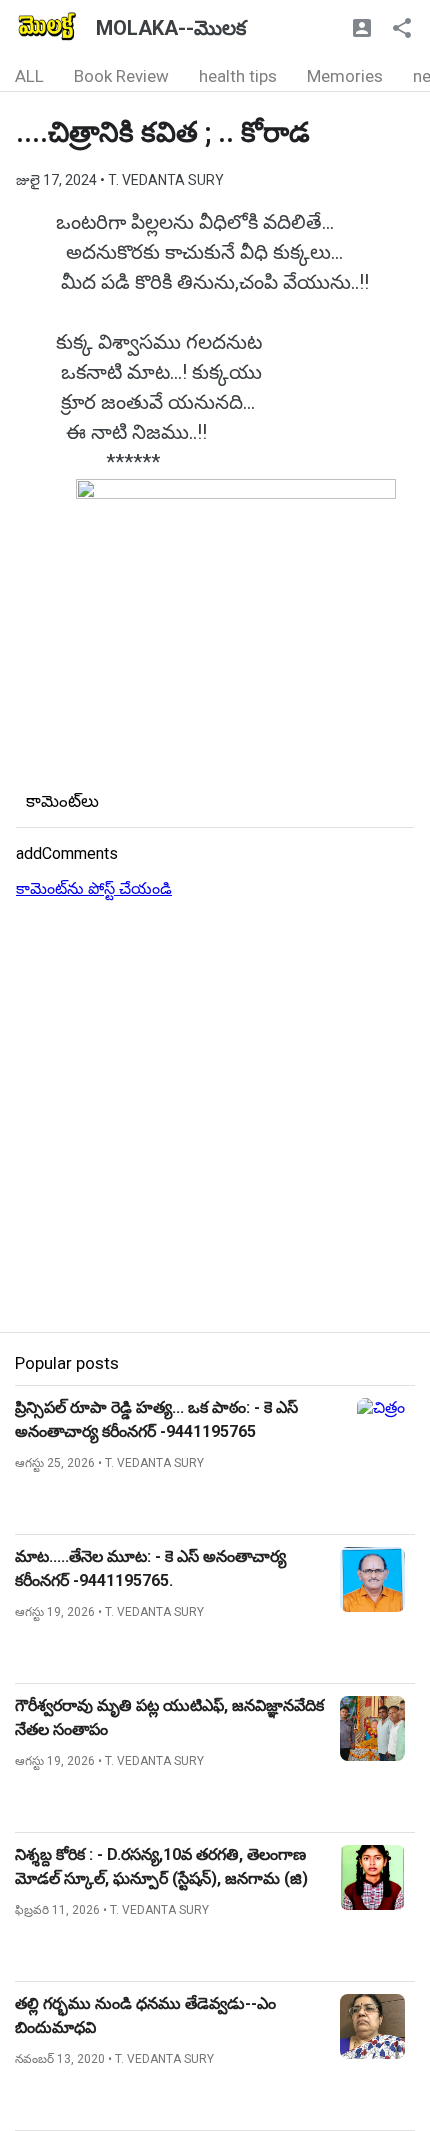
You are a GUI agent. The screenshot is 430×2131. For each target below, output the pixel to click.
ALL (29, 76)
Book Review (121, 76)
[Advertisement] (215, 1117)
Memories (345, 76)
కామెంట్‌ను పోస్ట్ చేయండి (94, 888)
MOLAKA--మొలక (171, 28)
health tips (238, 76)
